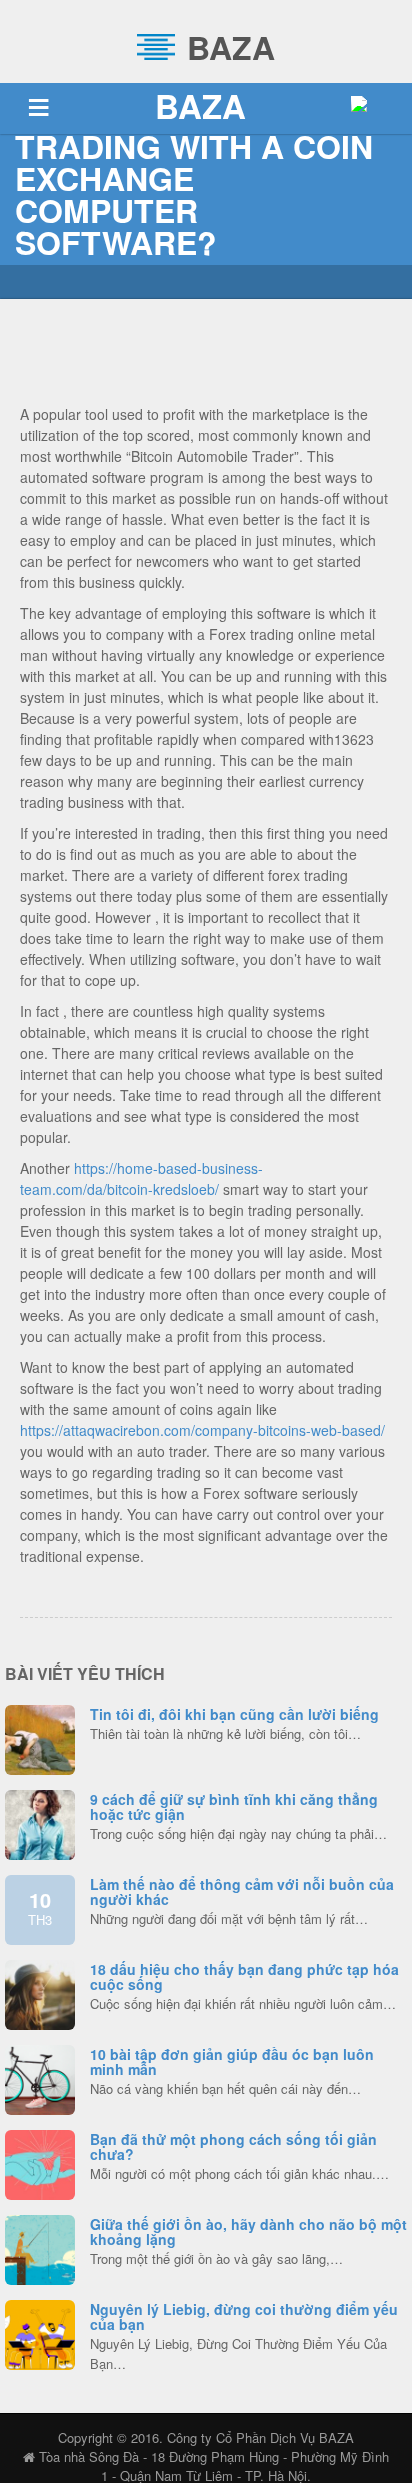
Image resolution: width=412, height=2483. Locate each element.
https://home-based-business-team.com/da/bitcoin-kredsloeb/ (141, 1178)
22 (40, 2247)
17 (40, 2332)
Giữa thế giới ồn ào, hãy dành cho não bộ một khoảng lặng (248, 2231)
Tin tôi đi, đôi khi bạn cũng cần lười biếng (234, 1714)
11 (40, 1822)
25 (40, 1992)
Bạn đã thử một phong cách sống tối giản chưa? (233, 2146)
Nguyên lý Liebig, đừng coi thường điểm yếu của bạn (244, 2316)
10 (40, 1907)
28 (40, 2077)
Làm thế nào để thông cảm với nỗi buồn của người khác (242, 1891)
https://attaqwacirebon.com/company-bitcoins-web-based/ (202, 1430)
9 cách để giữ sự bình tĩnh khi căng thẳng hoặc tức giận (234, 1806)
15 (40, 2162)
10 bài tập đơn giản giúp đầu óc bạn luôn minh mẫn (232, 2061)
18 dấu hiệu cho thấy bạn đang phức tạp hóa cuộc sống (244, 1976)
